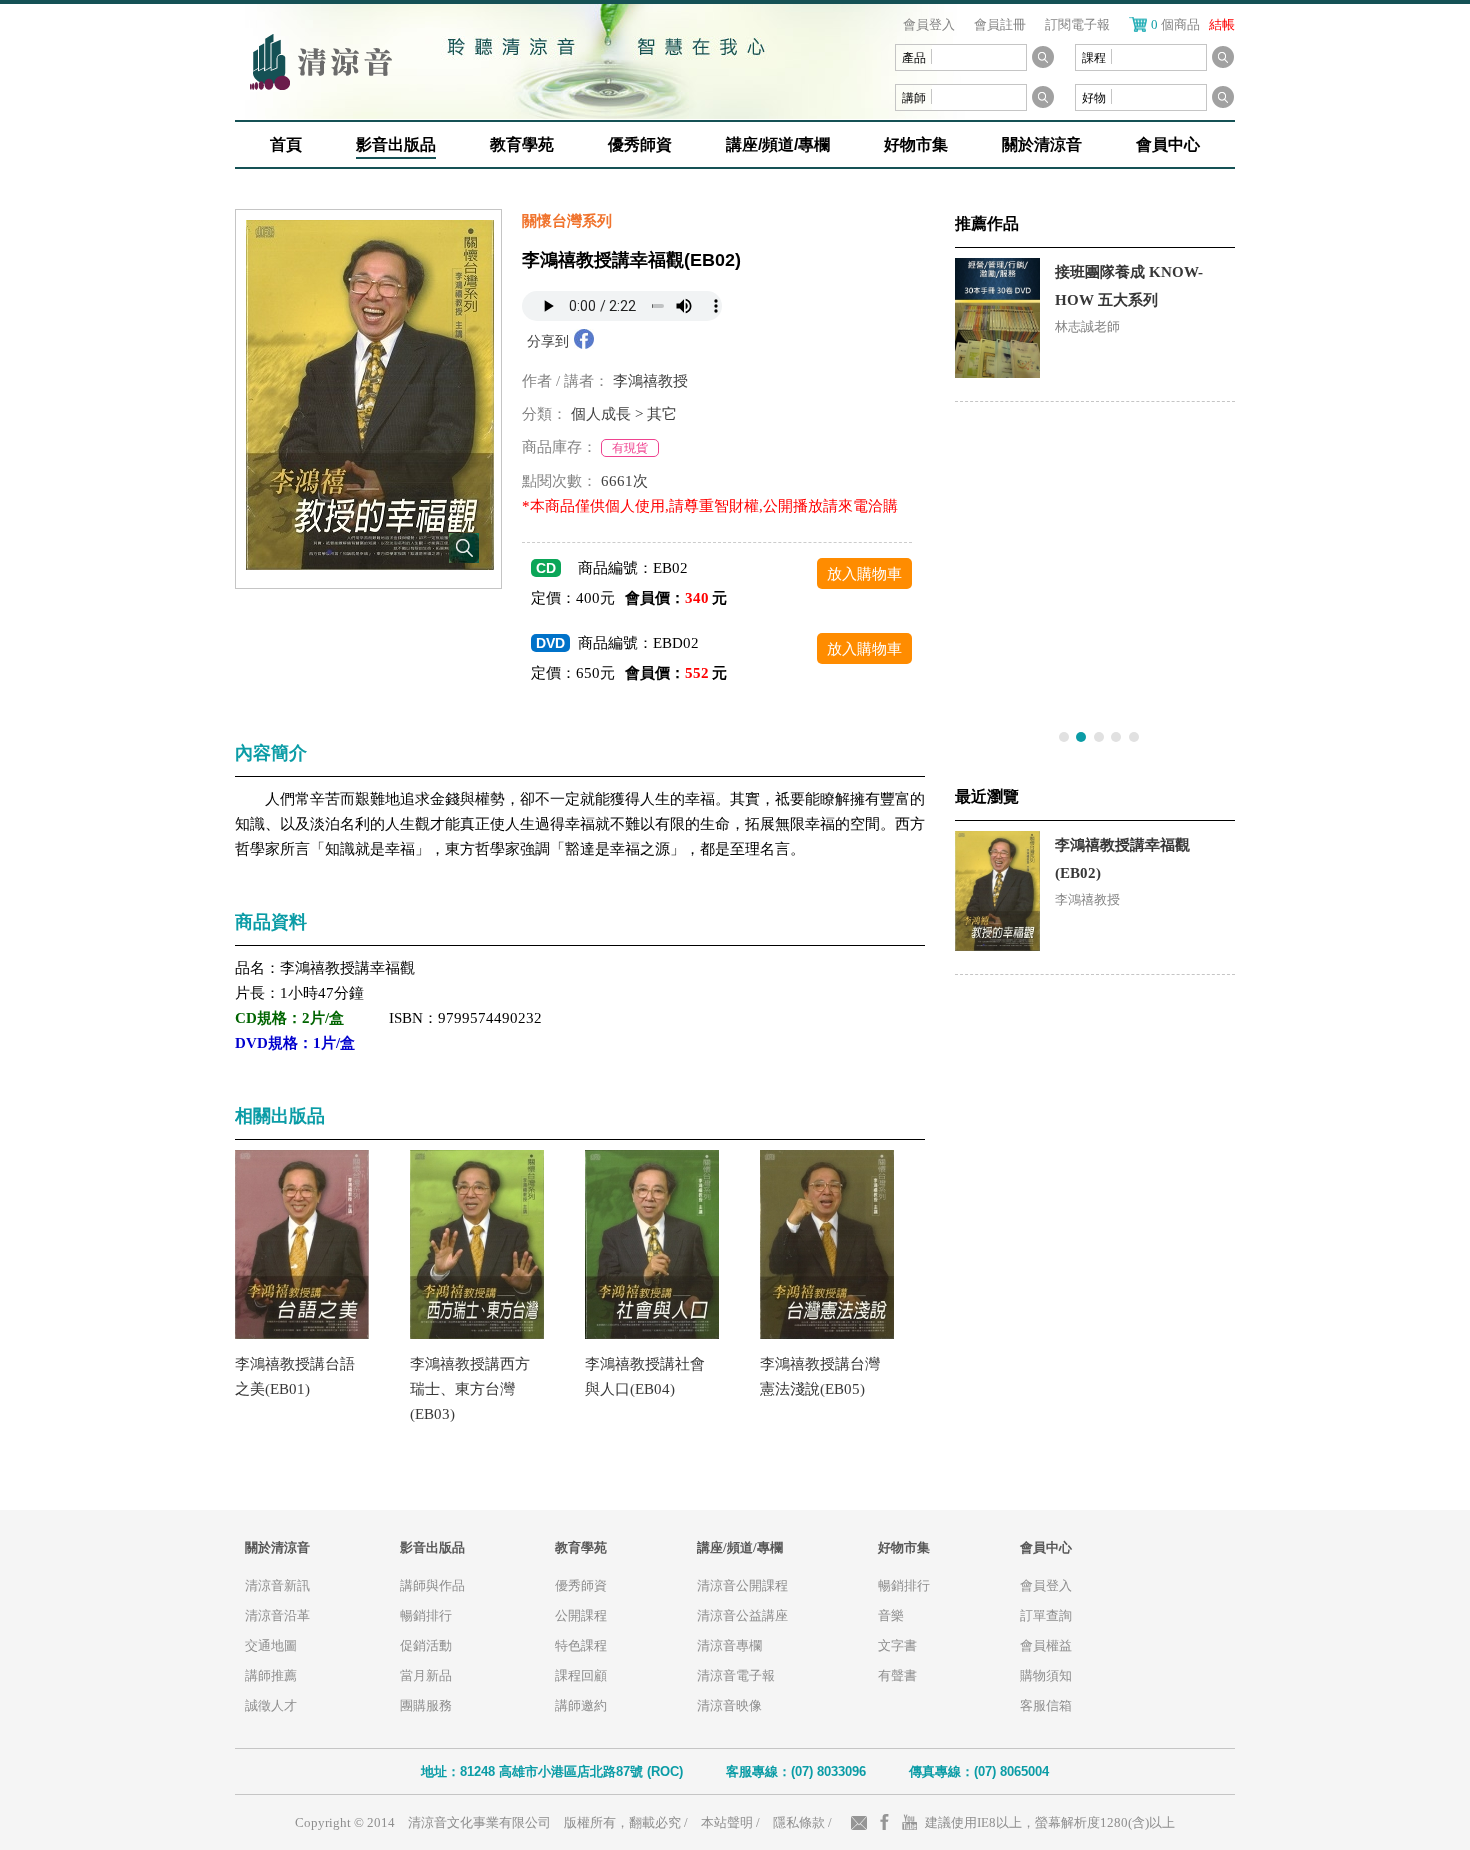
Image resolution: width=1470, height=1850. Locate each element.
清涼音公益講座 (742, 1615)
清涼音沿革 (277, 1615)
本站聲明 (727, 1822)
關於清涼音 (1042, 144)
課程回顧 (581, 1675)
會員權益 (1046, 1645)
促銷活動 (426, 1645)
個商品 (1193, 24)
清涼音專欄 (729, 1645)
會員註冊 (1000, 24)
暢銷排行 (426, 1615)
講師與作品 (432, 1585)
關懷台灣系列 (567, 221)
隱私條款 (799, 1822)
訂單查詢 (1046, 1615)
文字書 (897, 1645)
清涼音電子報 (736, 1675)
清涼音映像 (729, 1705)
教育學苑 (522, 144)
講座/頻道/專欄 (778, 144)
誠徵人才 (271, 1705)
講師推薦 (271, 1675)
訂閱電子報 (1077, 24)
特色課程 (581, 1645)
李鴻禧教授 (650, 381)
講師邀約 (581, 1705)
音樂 (891, 1615)
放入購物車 (864, 573)
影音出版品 (396, 144)
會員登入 (929, 24)
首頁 (286, 144)
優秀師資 (640, 144)
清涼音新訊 (277, 1585)
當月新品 (426, 1675)
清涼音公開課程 (742, 1585)
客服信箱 (1046, 1705)
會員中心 (1168, 144)
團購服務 (426, 1705)
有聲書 (897, 1675)
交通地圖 (271, 1645)
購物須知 (1046, 1675)
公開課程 (581, 1615)
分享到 (548, 341)
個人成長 (601, 414)
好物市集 (916, 144)
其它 (662, 414)
